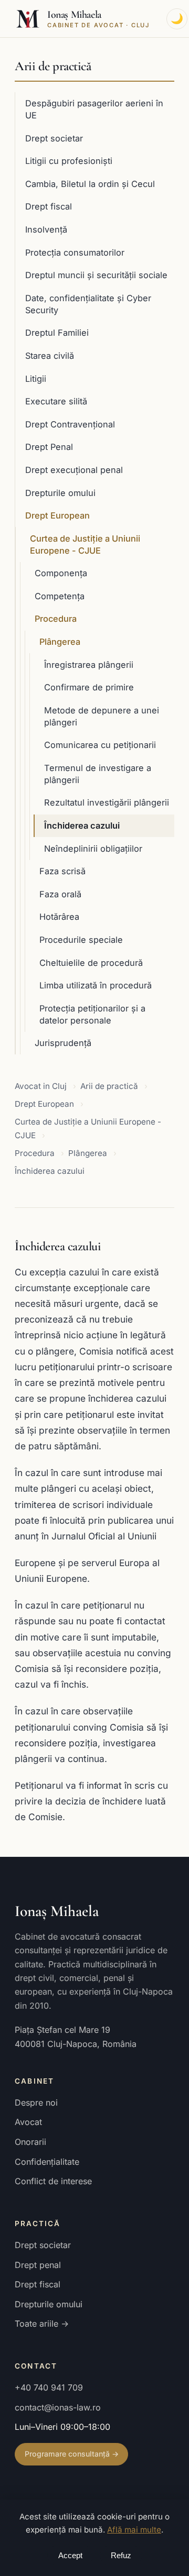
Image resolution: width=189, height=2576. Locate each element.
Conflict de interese (53, 2181)
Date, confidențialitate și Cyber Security (88, 304)
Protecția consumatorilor (75, 252)
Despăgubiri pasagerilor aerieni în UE (94, 109)
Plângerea (60, 642)
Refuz (121, 2556)
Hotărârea (59, 917)
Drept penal (38, 2265)
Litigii (36, 379)
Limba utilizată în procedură (96, 985)
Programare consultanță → (72, 2454)
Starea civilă (50, 356)
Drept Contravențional (70, 424)
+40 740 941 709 (49, 2387)
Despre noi (36, 2102)
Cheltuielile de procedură (91, 963)
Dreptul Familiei (57, 333)
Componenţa (61, 573)
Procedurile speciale (81, 940)
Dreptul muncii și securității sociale (96, 275)
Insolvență (46, 229)
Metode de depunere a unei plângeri (102, 716)
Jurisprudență (63, 1043)
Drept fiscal (49, 206)
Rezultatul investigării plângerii (107, 802)
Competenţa (60, 596)
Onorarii (30, 2142)
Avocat (28, 2122)
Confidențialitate (47, 2162)
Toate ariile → (42, 2324)
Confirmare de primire (89, 687)
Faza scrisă (62, 871)
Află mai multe (134, 2530)
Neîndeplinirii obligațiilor (93, 849)
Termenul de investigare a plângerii (98, 774)
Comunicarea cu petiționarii (100, 745)
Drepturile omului (60, 493)
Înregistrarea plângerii (89, 665)
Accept (70, 2556)
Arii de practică (53, 66)
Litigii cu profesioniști (69, 161)
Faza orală (60, 894)
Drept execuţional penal (74, 470)
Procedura (56, 619)
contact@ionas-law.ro (58, 2407)
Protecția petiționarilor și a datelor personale (92, 1014)
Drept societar (54, 138)
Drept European (57, 515)
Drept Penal (49, 447)
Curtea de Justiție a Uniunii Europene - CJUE (85, 544)
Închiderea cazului (82, 825)
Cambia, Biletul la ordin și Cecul (90, 184)
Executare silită (56, 401)
